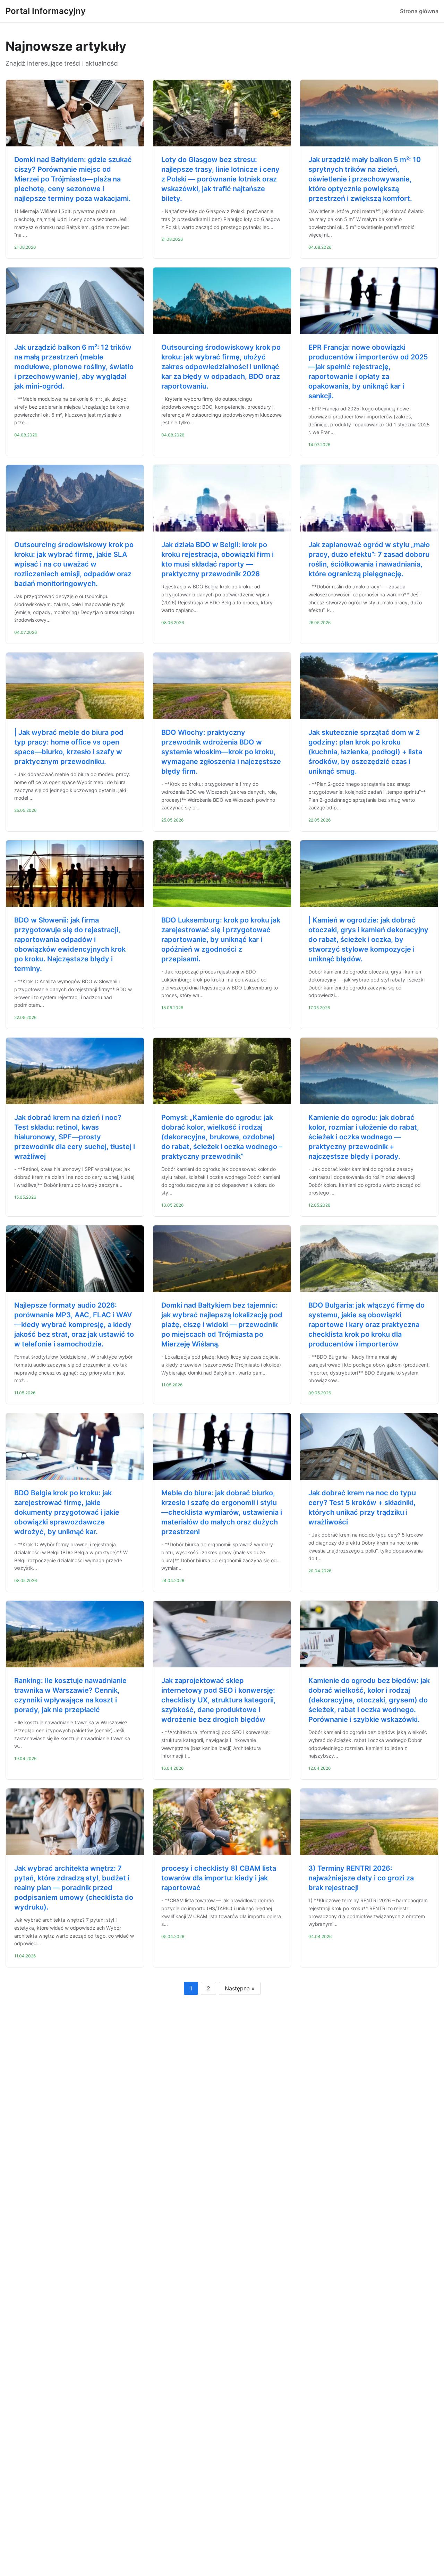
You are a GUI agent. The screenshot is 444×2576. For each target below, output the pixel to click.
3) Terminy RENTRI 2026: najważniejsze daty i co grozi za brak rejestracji (361, 1878)
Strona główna (419, 11)
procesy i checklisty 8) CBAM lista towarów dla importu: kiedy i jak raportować (219, 1878)
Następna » (240, 1988)
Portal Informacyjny (46, 11)
